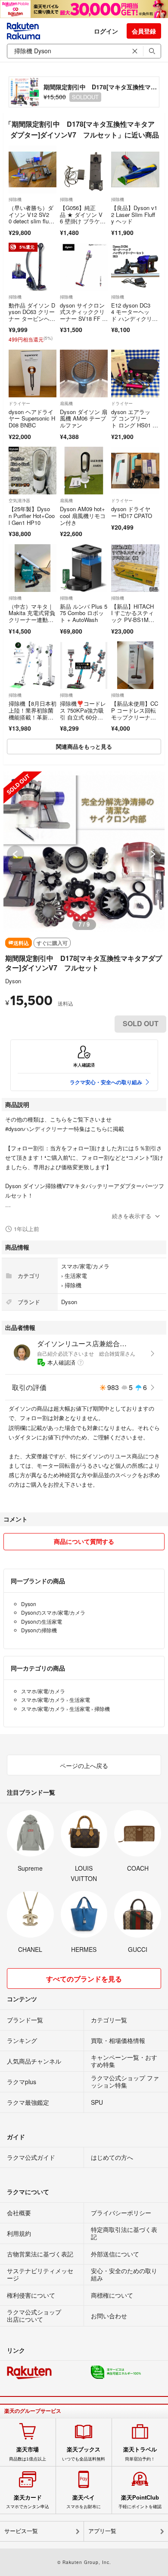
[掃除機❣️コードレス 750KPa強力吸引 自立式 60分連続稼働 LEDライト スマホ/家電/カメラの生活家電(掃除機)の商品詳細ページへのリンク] (84, 665)
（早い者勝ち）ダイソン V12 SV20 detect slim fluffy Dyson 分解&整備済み (31, 221)
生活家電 (76, 1276)
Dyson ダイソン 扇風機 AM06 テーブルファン (84, 418)
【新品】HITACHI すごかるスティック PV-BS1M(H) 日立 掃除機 (132, 616)
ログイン (106, 31)
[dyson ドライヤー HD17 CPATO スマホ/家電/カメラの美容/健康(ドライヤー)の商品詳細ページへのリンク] (135, 471)
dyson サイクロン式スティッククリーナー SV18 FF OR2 (83, 315)
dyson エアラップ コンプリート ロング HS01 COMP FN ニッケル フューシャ (134, 425)
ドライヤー (19, 403)
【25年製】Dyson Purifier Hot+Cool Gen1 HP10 (32, 515)
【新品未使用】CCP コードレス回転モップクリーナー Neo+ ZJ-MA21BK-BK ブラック (135, 717)
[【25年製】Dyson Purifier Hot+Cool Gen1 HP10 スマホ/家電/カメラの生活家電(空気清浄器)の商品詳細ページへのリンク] (33, 471)
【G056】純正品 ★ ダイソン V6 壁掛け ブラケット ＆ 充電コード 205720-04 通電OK (84, 221)
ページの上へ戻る (84, 1765)
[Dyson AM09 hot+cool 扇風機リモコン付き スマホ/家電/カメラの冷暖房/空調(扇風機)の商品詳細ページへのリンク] (84, 471)
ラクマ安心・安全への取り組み (106, 1082)
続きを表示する (132, 1216)
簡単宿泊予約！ (140, 2454)
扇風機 (66, 403)
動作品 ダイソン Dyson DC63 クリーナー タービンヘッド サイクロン (32, 315)
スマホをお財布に (84, 2502)
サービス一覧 (21, 2531)
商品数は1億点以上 (28, 2454)
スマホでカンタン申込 (28, 2502)
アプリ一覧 (102, 2531)
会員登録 (144, 31)
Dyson (13, 981)
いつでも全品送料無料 (84, 2454)
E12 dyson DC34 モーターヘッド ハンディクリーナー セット (134, 315)
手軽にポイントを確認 (140, 2502)
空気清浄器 (19, 500)
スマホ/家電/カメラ (85, 1266)
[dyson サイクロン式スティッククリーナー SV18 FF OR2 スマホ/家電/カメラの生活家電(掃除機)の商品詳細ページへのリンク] (84, 267)
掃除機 (15, 199)
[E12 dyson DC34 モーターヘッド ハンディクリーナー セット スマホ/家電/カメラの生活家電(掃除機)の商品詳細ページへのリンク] (135, 267)
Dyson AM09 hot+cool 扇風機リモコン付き (83, 515)
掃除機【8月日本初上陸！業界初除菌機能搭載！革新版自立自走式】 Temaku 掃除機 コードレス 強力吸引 (33, 720)
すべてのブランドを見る (84, 1979)
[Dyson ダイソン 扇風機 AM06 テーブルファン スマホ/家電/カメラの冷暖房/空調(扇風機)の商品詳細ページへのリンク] (84, 373)
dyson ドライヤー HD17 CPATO (132, 512)
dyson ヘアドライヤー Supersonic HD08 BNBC (32, 418)
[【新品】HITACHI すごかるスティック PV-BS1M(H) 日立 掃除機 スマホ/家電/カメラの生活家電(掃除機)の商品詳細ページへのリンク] (135, 568)
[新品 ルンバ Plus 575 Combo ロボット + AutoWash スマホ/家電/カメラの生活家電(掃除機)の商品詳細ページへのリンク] (84, 568)
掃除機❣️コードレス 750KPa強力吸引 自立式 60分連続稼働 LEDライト (83, 713)
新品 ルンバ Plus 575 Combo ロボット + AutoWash (84, 613)
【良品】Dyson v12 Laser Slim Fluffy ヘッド (134, 214)
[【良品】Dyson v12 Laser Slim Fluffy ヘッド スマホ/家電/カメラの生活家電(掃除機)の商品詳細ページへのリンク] (135, 169)
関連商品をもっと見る (84, 746)
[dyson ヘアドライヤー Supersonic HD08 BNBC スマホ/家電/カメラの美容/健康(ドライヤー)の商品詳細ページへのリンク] (33, 373)
